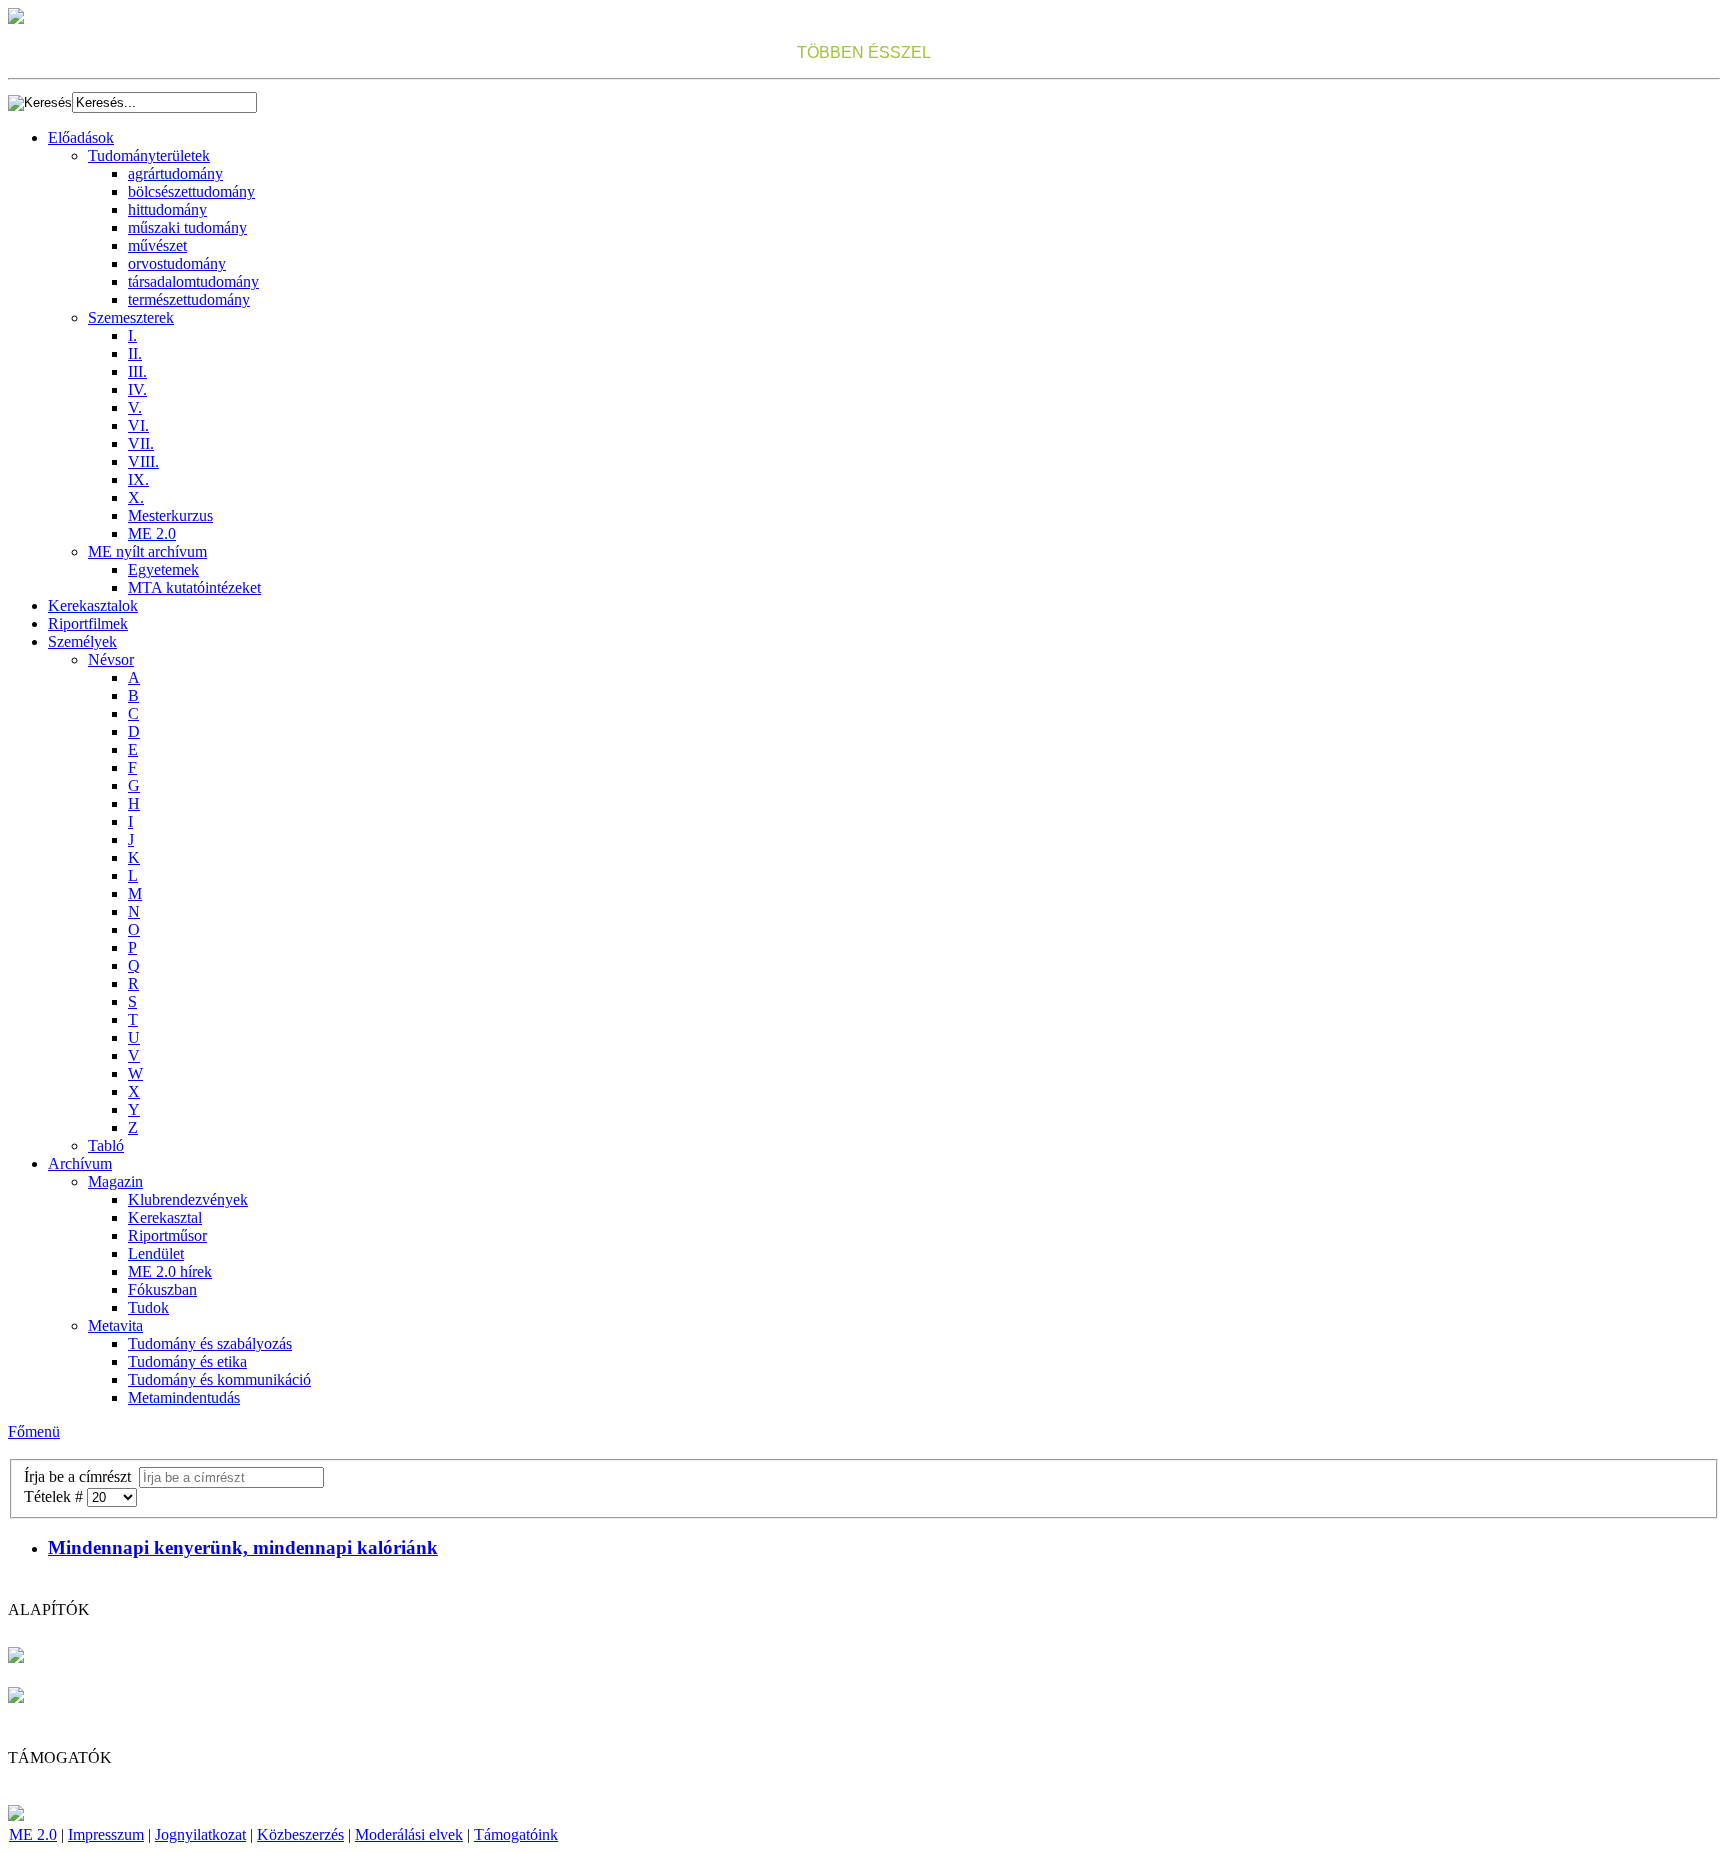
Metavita (115, 1325)
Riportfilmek (88, 623)
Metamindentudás (184, 1397)
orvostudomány (177, 263)
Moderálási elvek (409, 1834)
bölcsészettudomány (191, 191)
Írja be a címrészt (81, 1476)
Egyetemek (163, 569)
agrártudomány (175, 173)
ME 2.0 (152, 533)
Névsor (111, 659)
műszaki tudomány (187, 227)
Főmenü (34, 1431)
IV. (137, 389)
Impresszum (106, 1834)
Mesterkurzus (170, 515)
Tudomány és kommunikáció (219, 1379)
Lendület (156, 1253)
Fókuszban (162, 1289)
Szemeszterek (131, 317)
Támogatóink (516, 1834)
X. (136, 497)
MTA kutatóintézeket (194, 587)
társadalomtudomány (193, 281)
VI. (138, 425)
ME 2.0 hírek (170, 1271)
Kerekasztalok (93, 605)
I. (132, 335)
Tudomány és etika (187, 1361)
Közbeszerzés (300, 1834)
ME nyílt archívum (147, 551)
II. (135, 353)
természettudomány (189, 299)
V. (135, 407)
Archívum (80, 1163)
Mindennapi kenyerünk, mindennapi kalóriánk (243, 1547)
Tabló (106, 1145)
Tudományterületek (149, 155)
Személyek (82, 641)
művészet (157, 245)
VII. (141, 443)
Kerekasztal (165, 1217)
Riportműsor (167, 1235)
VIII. (143, 461)
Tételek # (55, 1496)
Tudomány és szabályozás (210, 1343)
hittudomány (167, 209)
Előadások (81, 137)
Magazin (115, 1181)
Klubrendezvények (188, 1199)
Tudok (148, 1307)
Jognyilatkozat (200, 1834)
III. (137, 371)
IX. (138, 479)
